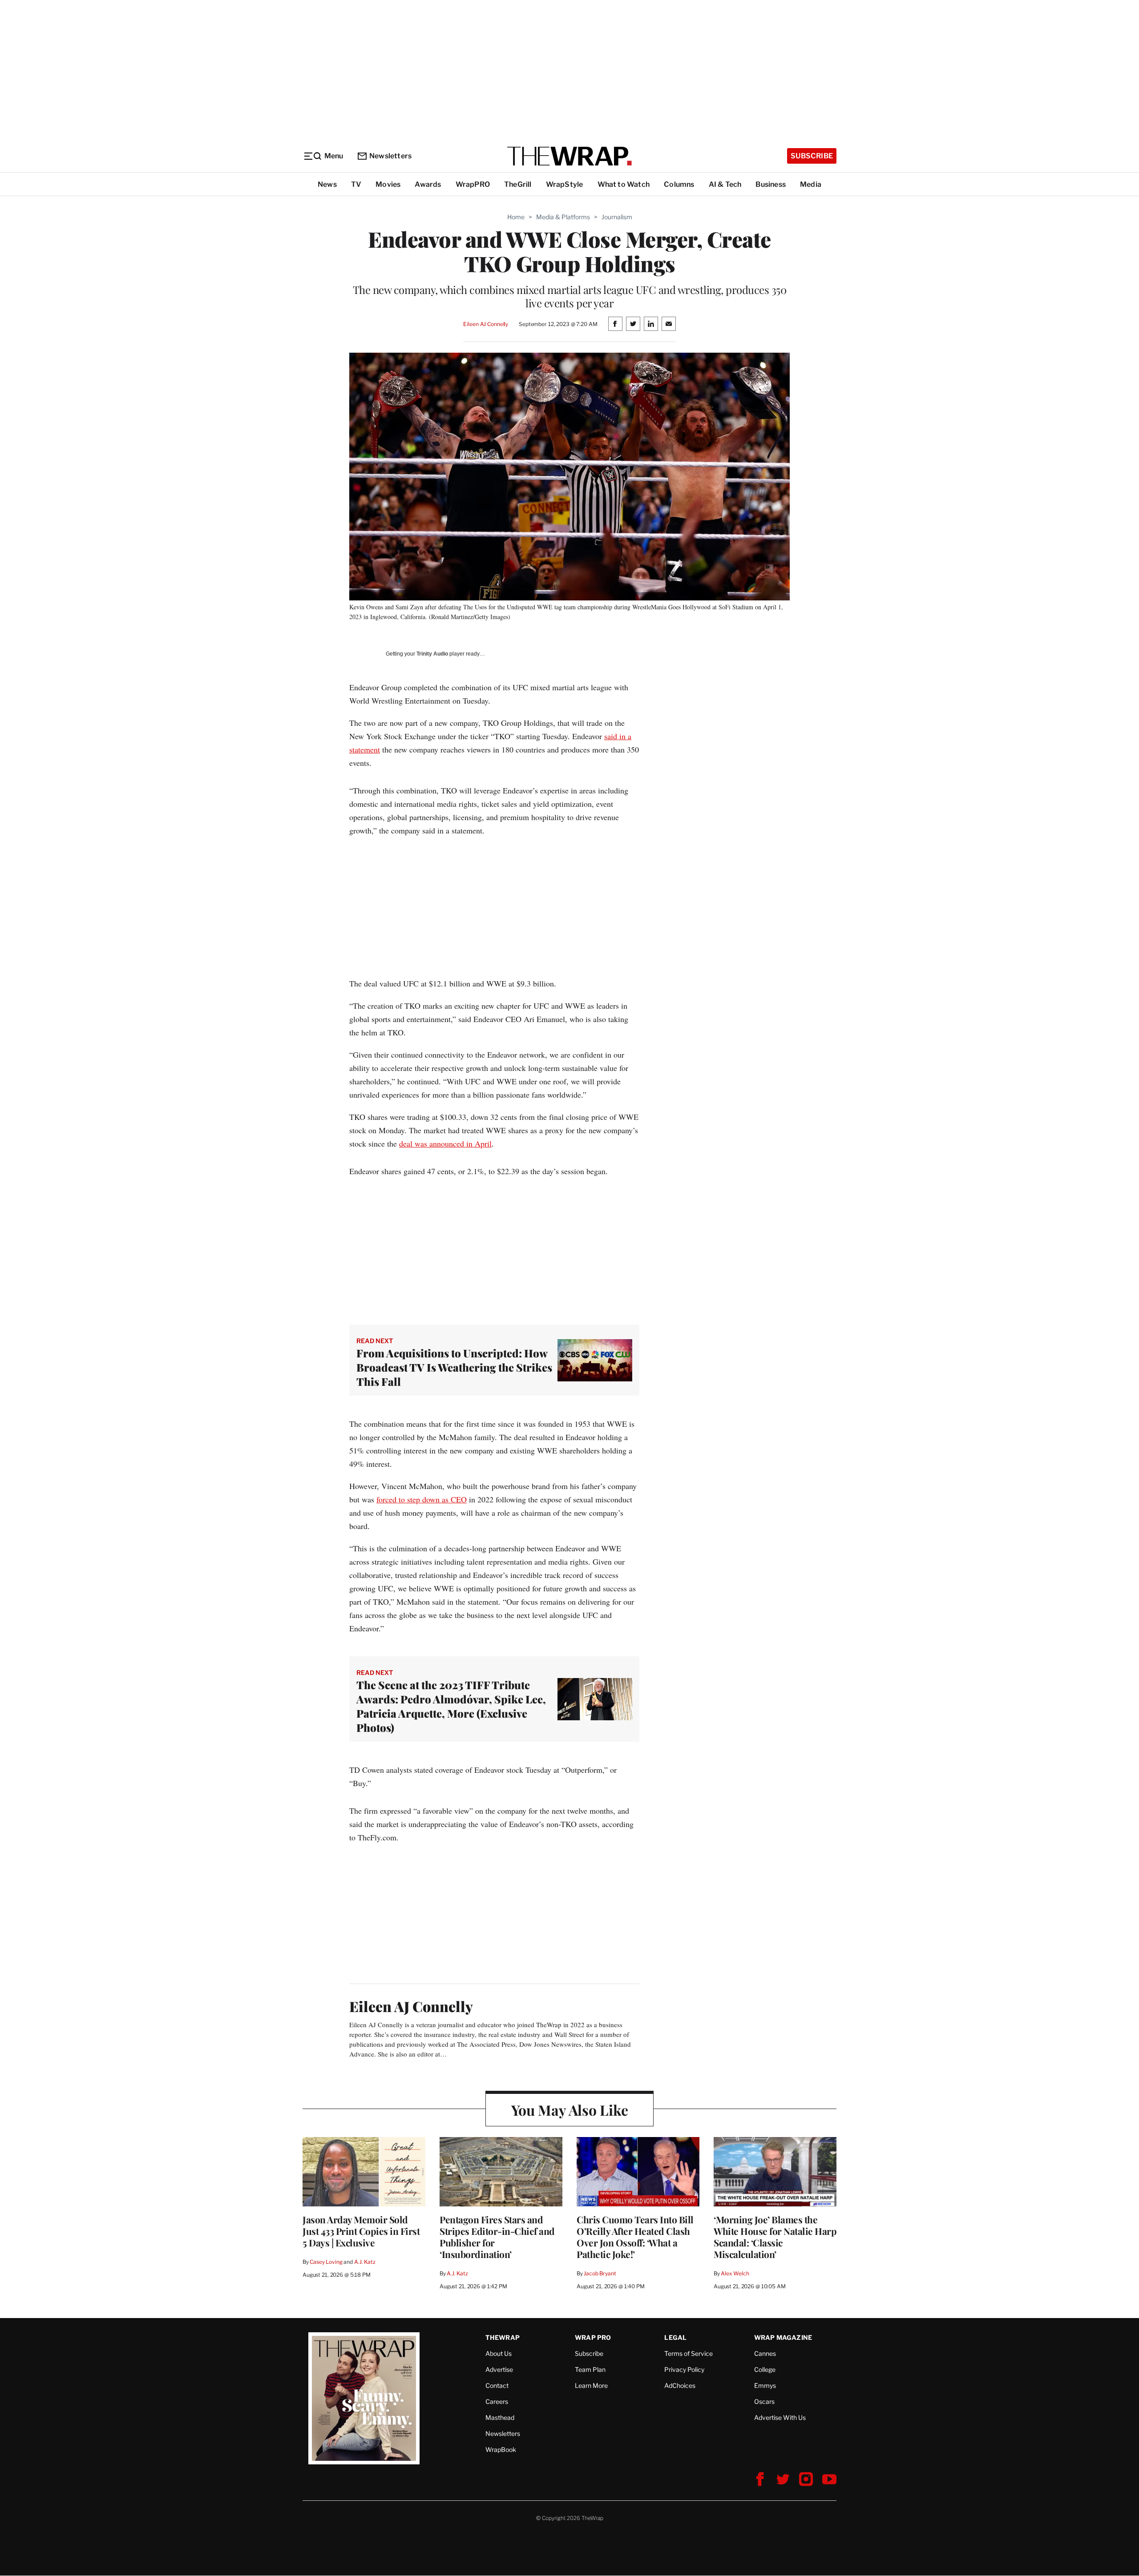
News (327, 184)
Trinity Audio (432, 654)
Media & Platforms (563, 217)
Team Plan (590, 2369)
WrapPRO (473, 184)
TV (356, 184)
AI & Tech (725, 184)
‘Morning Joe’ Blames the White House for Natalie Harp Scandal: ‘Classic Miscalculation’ (775, 2237)
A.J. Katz (365, 2262)
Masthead (500, 2417)
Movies (388, 184)
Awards (428, 184)
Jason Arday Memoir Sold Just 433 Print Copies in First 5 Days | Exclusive (361, 2231)
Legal (675, 2337)
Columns (679, 184)
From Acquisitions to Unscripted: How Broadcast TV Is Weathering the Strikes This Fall (454, 1367)
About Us (499, 2353)
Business (771, 184)
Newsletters (390, 156)
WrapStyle (565, 184)
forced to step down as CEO (422, 1499)
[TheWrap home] (569, 156)
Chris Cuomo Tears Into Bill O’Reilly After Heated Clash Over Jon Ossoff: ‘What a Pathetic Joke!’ (635, 2237)
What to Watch (624, 184)
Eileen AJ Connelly (486, 324)
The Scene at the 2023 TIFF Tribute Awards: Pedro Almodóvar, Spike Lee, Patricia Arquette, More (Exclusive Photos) (451, 1706)
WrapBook (501, 2449)
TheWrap (503, 2337)
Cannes (765, 2353)
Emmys (765, 2385)
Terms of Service (689, 2353)
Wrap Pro (593, 2337)
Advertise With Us (780, 2417)
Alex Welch (735, 2273)
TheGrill (518, 184)
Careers (497, 2401)
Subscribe (812, 156)
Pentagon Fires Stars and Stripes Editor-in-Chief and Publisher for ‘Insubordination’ (497, 2237)
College (765, 2369)
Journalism (617, 217)
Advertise (499, 2369)
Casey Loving (326, 2262)
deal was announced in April (445, 1143)
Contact (497, 2385)
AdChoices (680, 2385)
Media (811, 184)
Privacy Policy (684, 2369)
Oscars (764, 2401)
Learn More (591, 2385)
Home (516, 217)
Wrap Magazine (783, 2337)
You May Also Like (570, 2110)
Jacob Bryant (600, 2273)
